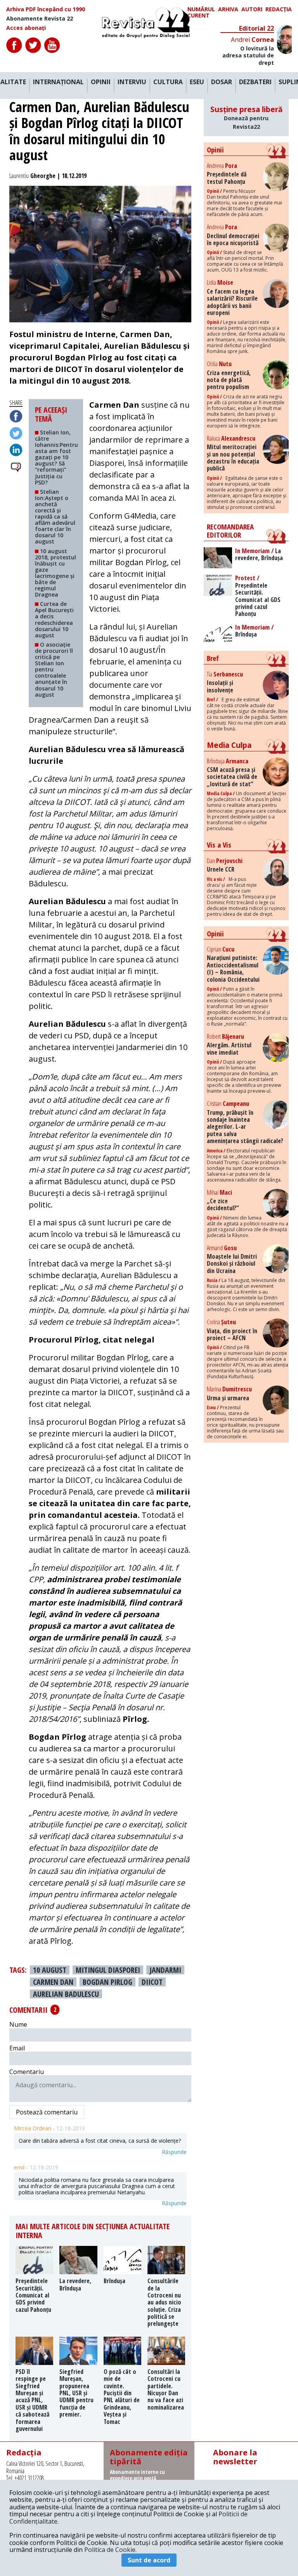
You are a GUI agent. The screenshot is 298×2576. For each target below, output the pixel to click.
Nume (18, 2024)
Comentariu (27, 2072)
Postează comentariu (47, 2112)
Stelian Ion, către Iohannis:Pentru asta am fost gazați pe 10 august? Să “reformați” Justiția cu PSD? (56, 457)
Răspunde (174, 2152)
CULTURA (168, 82)
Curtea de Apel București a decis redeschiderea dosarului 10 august (54, 619)
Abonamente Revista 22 (40, 19)
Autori (252, 10)
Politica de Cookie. (110, 2550)
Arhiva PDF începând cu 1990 (46, 9)
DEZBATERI (255, 82)
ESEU (197, 82)
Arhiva (228, 10)
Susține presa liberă (246, 117)
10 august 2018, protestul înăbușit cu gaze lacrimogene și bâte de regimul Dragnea (55, 573)
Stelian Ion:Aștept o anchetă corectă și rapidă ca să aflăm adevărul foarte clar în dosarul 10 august (55, 517)
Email (17, 2048)
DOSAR (222, 82)
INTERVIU (132, 82)
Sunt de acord (149, 2560)
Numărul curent (201, 12)
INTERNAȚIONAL (58, 82)
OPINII (101, 82)
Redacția (279, 10)
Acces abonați (26, 28)
